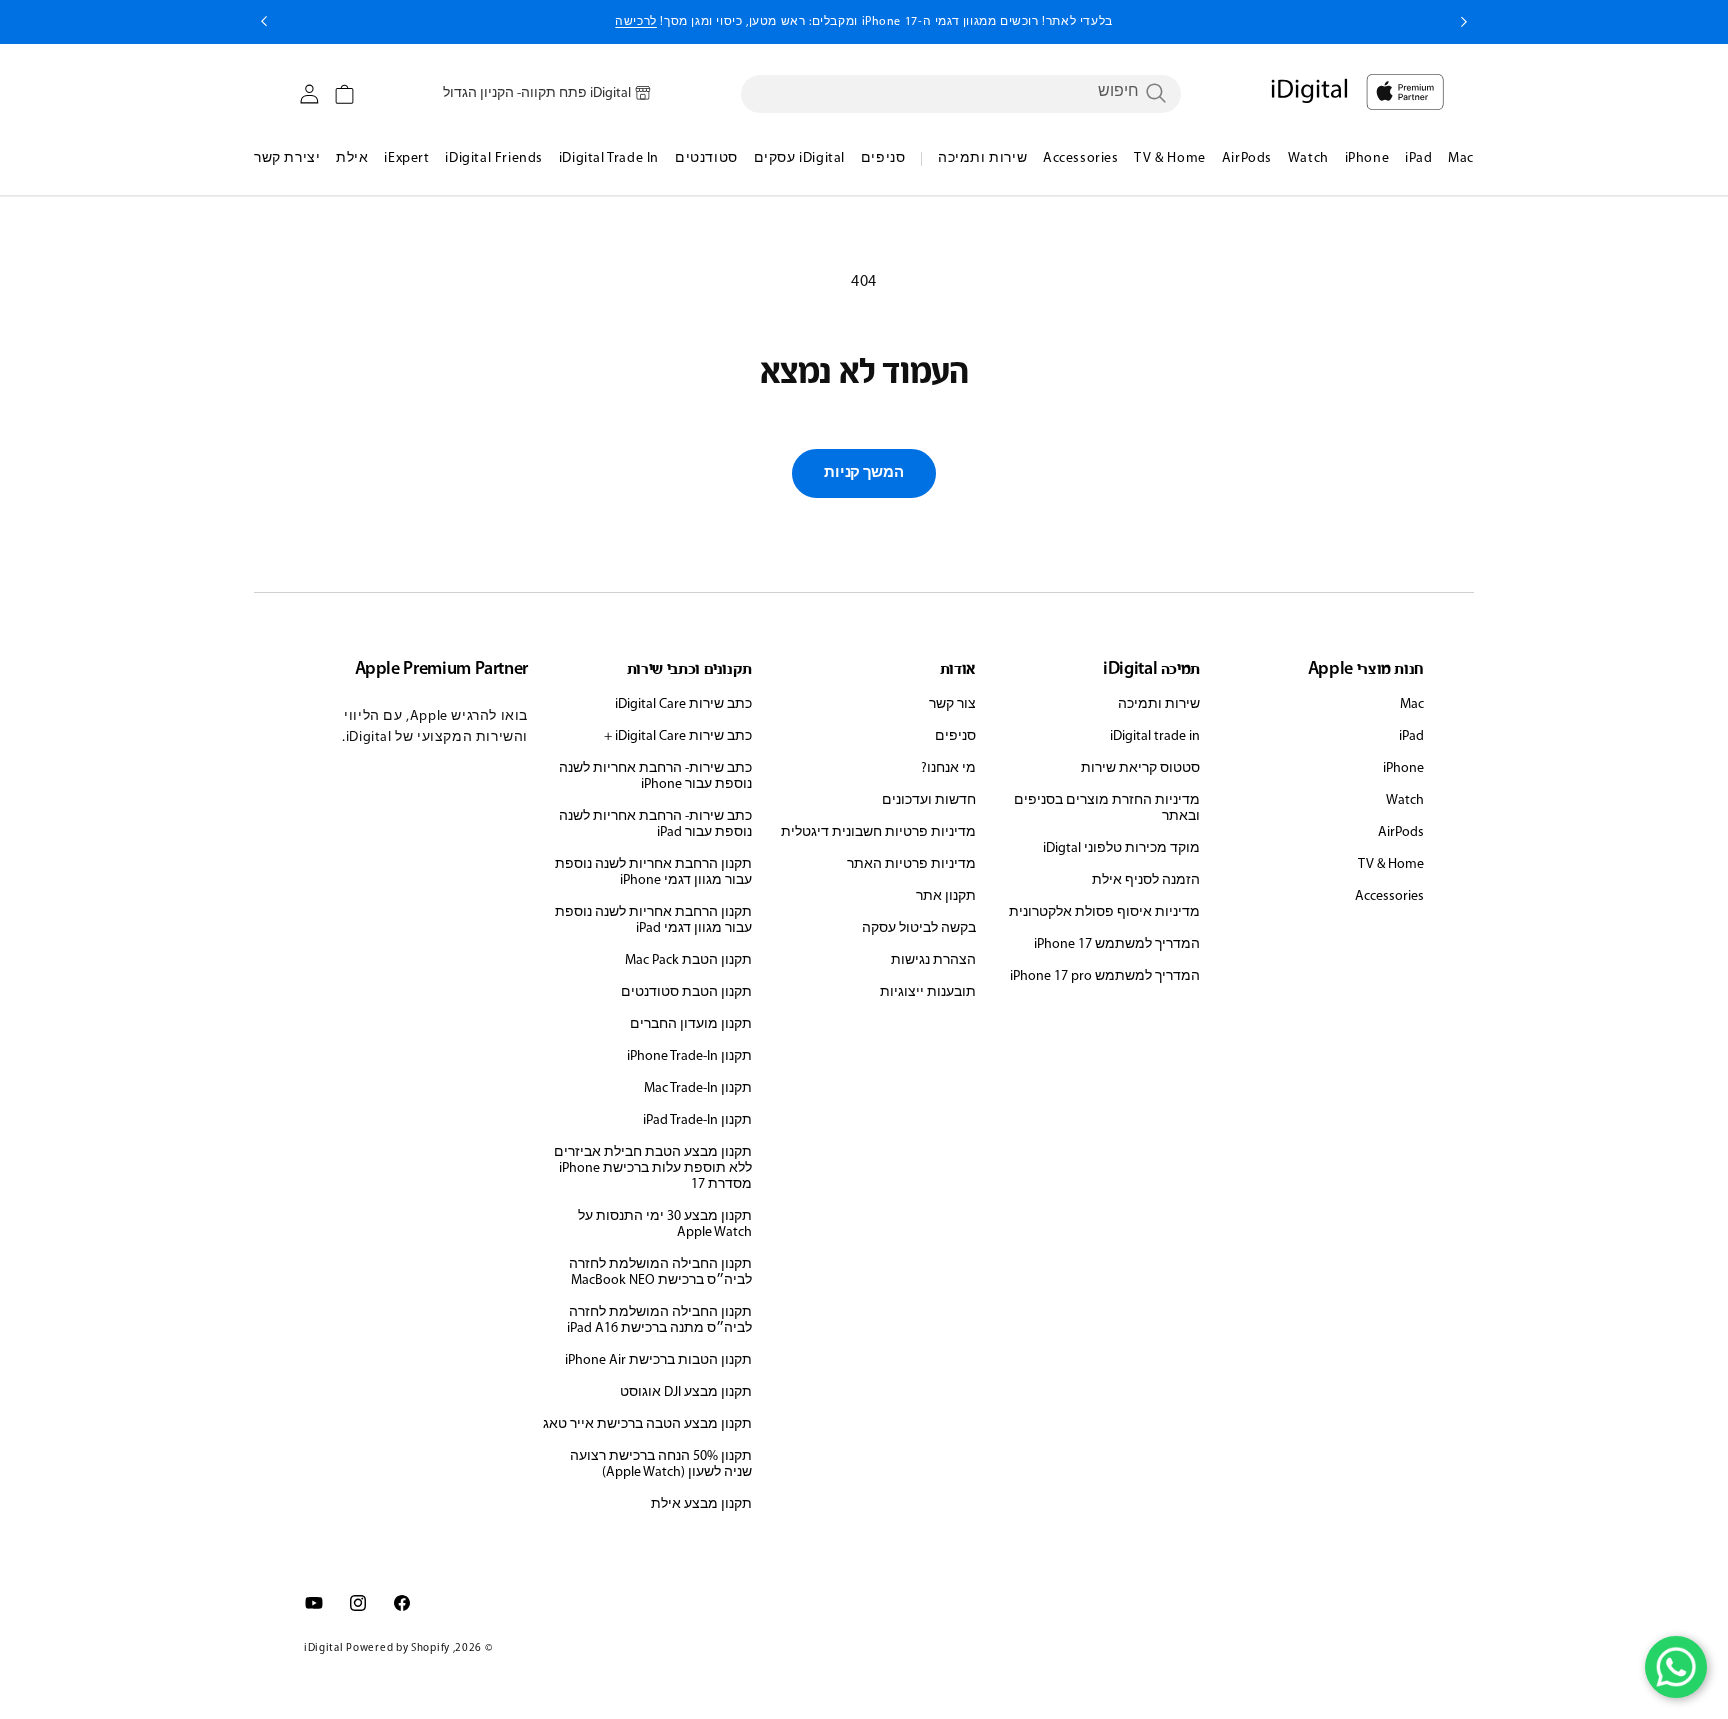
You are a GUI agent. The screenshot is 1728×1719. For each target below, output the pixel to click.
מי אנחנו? (948, 768)
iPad (1411, 736)
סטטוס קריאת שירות (1140, 768)
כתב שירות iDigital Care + (678, 736)
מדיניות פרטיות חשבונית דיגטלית (878, 832)
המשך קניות (863, 473)
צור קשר (952, 704)
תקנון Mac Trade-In (698, 1088)
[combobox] (961, 93)
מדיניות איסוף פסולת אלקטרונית (1104, 912)
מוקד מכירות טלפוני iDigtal (1121, 848)
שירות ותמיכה (1159, 704)
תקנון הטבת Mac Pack (688, 960)
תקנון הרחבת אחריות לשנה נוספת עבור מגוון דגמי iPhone (653, 872)
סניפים (955, 736)
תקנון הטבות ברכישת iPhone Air (658, 1360)
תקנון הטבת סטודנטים (686, 992)
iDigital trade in (1155, 736)
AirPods (1401, 832)
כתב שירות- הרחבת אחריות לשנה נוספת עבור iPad (655, 824)
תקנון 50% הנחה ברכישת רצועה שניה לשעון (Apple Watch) (661, 1464)
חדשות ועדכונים (929, 800)
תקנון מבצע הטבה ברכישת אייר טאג (647, 1424)
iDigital (324, 1648)
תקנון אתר (946, 896)
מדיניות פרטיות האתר (911, 864)
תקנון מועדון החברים (691, 1024)
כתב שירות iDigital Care (683, 704)
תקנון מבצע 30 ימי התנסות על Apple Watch (665, 1224)
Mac (1412, 704)
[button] (344, 94)
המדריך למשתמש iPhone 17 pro (1105, 976)
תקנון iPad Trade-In (697, 1120)
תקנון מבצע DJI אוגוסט (686, 1392)
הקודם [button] (1464, 22)
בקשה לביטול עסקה (919, 928)
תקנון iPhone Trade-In (689, 1056)
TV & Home (1391, 864)
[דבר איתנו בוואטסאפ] (1676, 1667)
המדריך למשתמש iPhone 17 (1117, 944)
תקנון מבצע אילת (701, 1504)
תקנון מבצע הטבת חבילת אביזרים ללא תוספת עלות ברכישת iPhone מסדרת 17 (653, 1168)
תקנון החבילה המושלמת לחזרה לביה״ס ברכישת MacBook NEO (660, 1272)
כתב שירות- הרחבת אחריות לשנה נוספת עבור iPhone (655, 776)
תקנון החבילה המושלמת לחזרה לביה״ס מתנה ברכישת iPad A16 (659, 1320)
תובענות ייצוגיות (928, 992)
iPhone (1403, 768)
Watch (1405, 800)
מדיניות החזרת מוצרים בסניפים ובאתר (1107, 808)
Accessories (1389, 896)
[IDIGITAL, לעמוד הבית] (1405, 92)
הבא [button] (264, 22)
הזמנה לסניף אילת (1146, 880)
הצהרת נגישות (933, 960)
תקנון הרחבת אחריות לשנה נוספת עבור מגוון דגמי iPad (653, 920)
